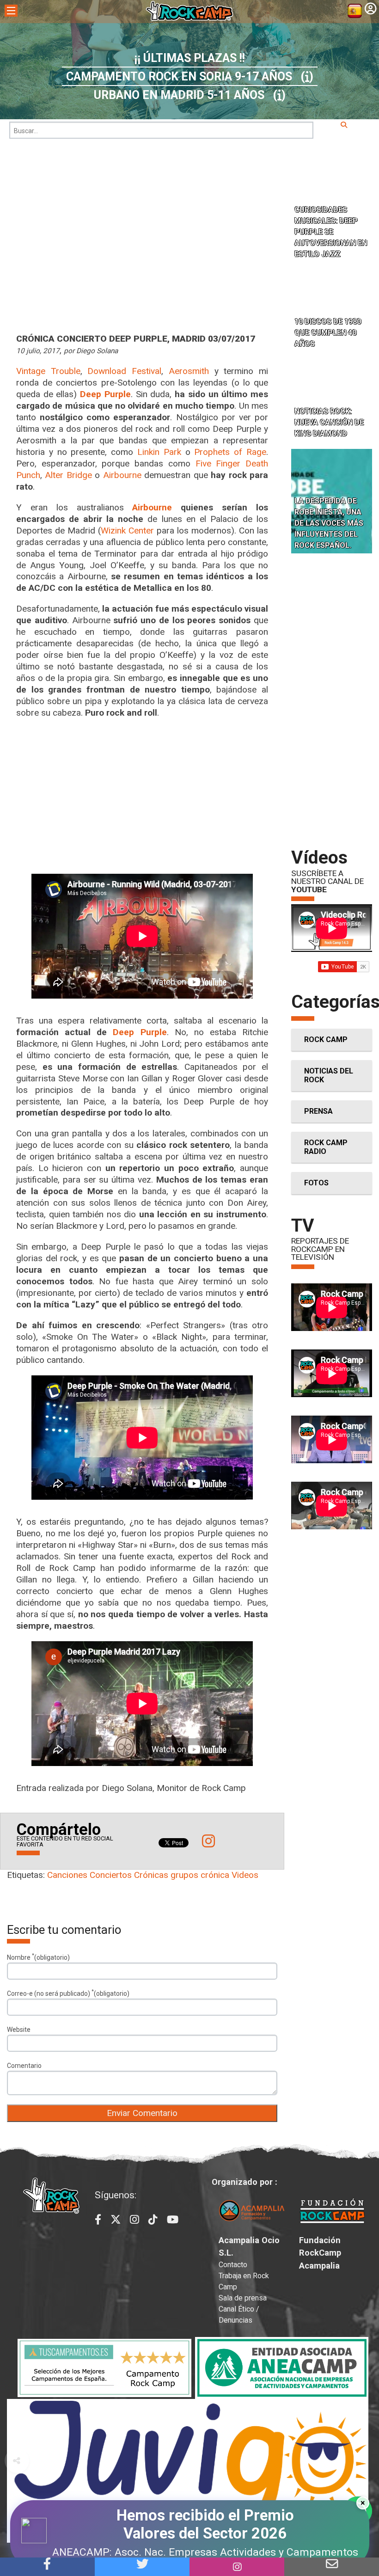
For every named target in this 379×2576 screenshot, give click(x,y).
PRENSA (318, 1111)
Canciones (67, 1875)
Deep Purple (140, 1032)
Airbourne (122, 475)
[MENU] (11, 11)
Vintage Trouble (48, 371)
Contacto (233, 2265)
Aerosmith (189, 371)
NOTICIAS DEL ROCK (329, 1075)
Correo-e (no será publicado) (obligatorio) (68, 1993)
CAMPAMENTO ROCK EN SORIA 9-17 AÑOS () (190, 77)
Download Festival (124, 371)
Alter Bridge (68, 475)
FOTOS (316, 1183)
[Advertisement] (142, 796)
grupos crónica (200, 1875)
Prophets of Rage (230, 452)
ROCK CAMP (326, 1040)
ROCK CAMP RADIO (326, 1147)
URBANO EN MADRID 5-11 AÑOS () (190, 95)
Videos (245, 1875)
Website (19, 2030)
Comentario (24, 2066)
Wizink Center (127, 531)
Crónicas (151, 1875)
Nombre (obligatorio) (38, 1957)
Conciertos (111, 1875)
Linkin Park (159, 452)
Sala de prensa (243, 2298)
